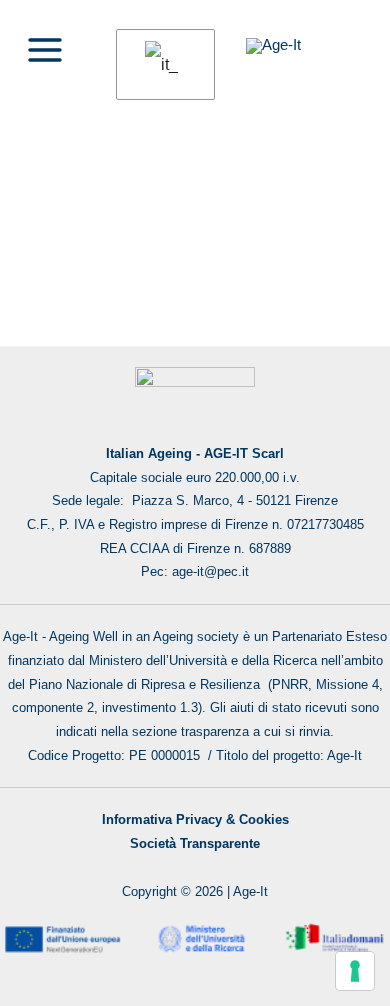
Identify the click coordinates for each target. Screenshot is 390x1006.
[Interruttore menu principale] (45, 51)
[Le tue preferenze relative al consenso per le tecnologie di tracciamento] (355, 971)
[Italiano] (162, 65)
